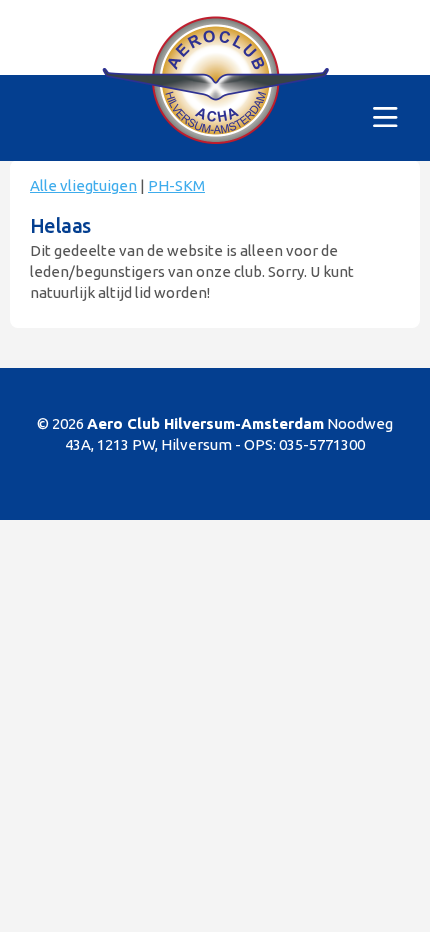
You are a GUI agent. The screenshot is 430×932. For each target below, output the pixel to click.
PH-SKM (176, 185)
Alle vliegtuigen (83, 185)
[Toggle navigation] (385, 118)
